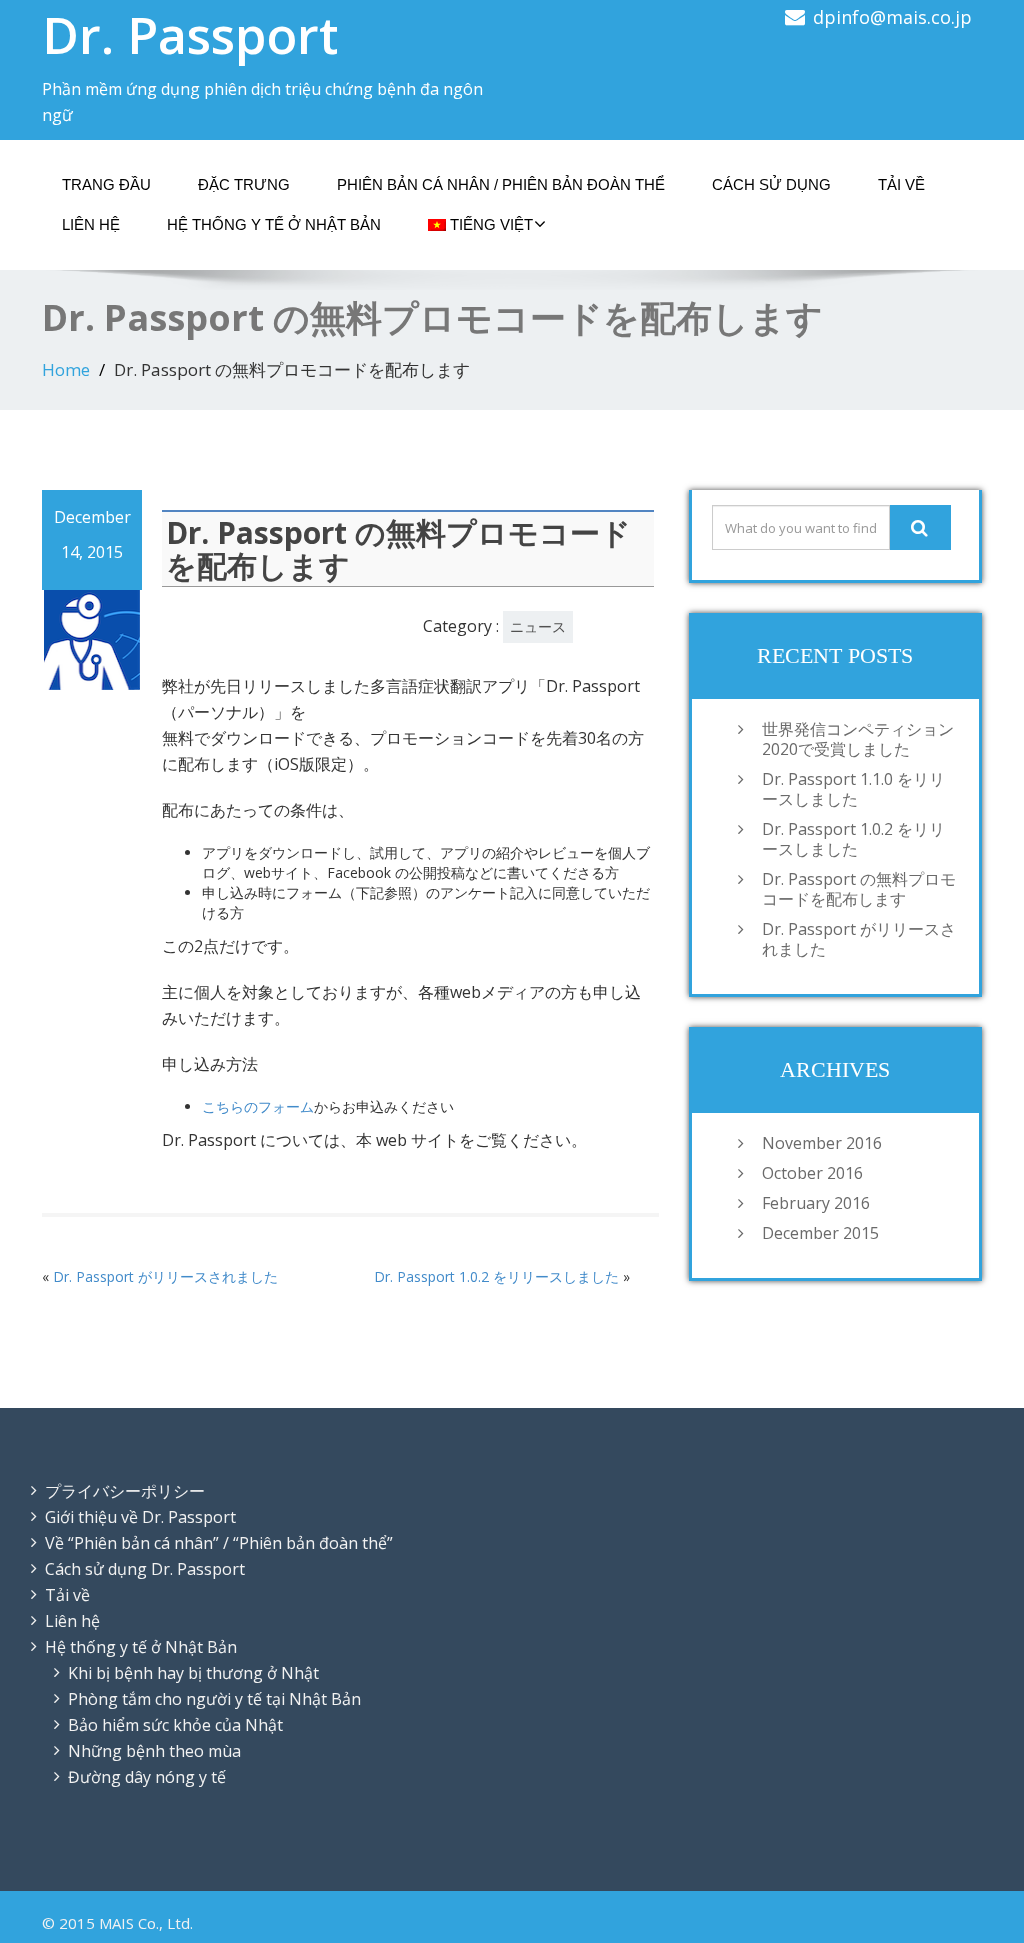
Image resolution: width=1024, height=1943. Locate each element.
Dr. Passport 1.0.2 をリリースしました (496, 1276)
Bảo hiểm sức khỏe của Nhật (175, 1725)
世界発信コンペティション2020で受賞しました (858, 739)
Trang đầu (106, 184)
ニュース (538, 626)
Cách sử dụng (771, 184)
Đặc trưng (244, 184)
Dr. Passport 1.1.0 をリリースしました (853, 789)
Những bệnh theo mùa (154, 1751)
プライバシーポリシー (125, 1491)
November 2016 (822, 1143)
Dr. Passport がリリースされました (165, 1276)
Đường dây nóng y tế (147, 1777)
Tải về (901, 184)
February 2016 (816, 1203)
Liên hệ (91, 224)
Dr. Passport (190, 35)
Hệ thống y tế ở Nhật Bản (274, 224)
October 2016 (812, 1173)
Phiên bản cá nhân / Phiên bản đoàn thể (501, 184)
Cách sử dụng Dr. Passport (145, 1569)
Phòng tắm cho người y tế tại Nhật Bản (214, 1699)
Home (66, 369)
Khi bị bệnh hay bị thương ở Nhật (193, 1673)
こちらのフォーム (258, 1106)
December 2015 (820, 1233)
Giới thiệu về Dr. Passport (140, 1517)
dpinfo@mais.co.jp (892, 17)
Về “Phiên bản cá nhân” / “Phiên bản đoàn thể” (219, 1543)
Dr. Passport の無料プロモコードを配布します (859, 889)
